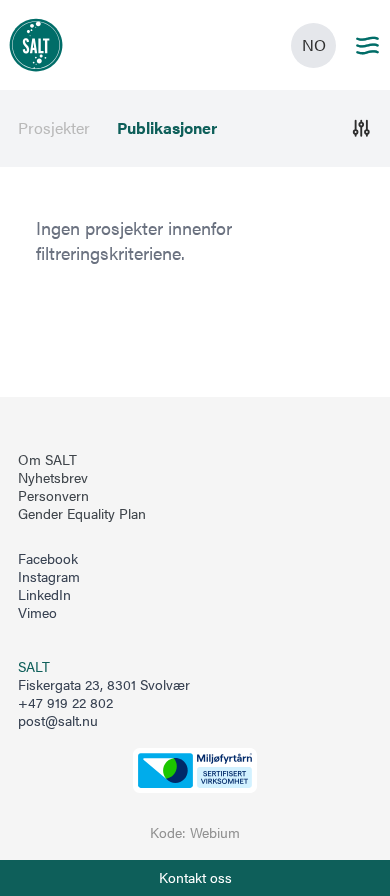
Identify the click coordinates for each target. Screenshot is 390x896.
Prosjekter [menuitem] (54, 128)
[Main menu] (367, 45)
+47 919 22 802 (65, 702)
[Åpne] (361, 128)
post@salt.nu (58, 720)
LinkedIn (44, 595)
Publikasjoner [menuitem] (167, 128)
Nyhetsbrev (53, 478)
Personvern (53, 496)
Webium (215, 832)
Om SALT (47, 460)
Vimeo (37, 613)
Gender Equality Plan (82, 514)
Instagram (49, 577)
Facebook (48, 559)
